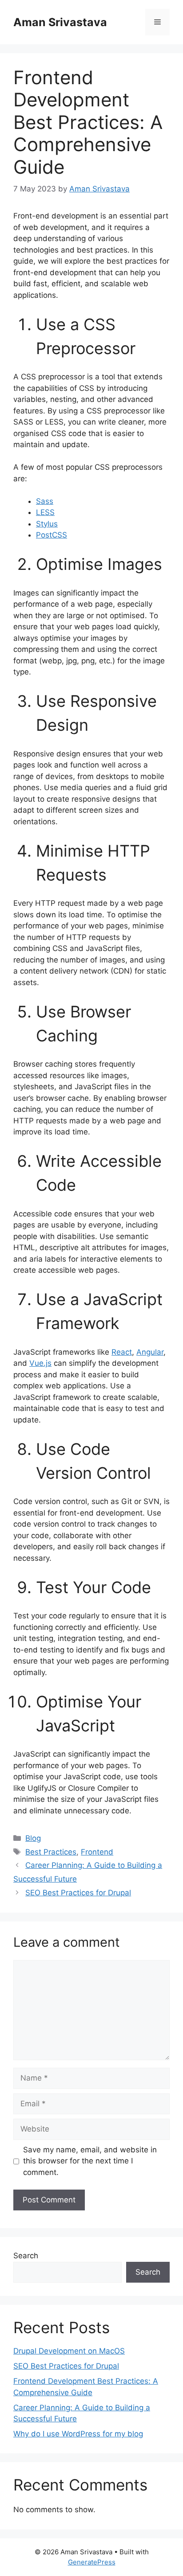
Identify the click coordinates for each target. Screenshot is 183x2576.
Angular (150, 1352)
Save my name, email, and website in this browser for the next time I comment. (90, 2161)
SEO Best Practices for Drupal (78, 1893)
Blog (33, 1838)
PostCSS (52, 535)
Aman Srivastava (60, 22)
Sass (45, 501)
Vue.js (40, 1363)
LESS (45, 512)
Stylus (47, 524)
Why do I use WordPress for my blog (78, 2434)
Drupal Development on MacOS (69, 2351)
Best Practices (51, 1852)
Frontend (97, 1852)
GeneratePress (92, 2562)
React (122, 1352)
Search (26, 2256)
